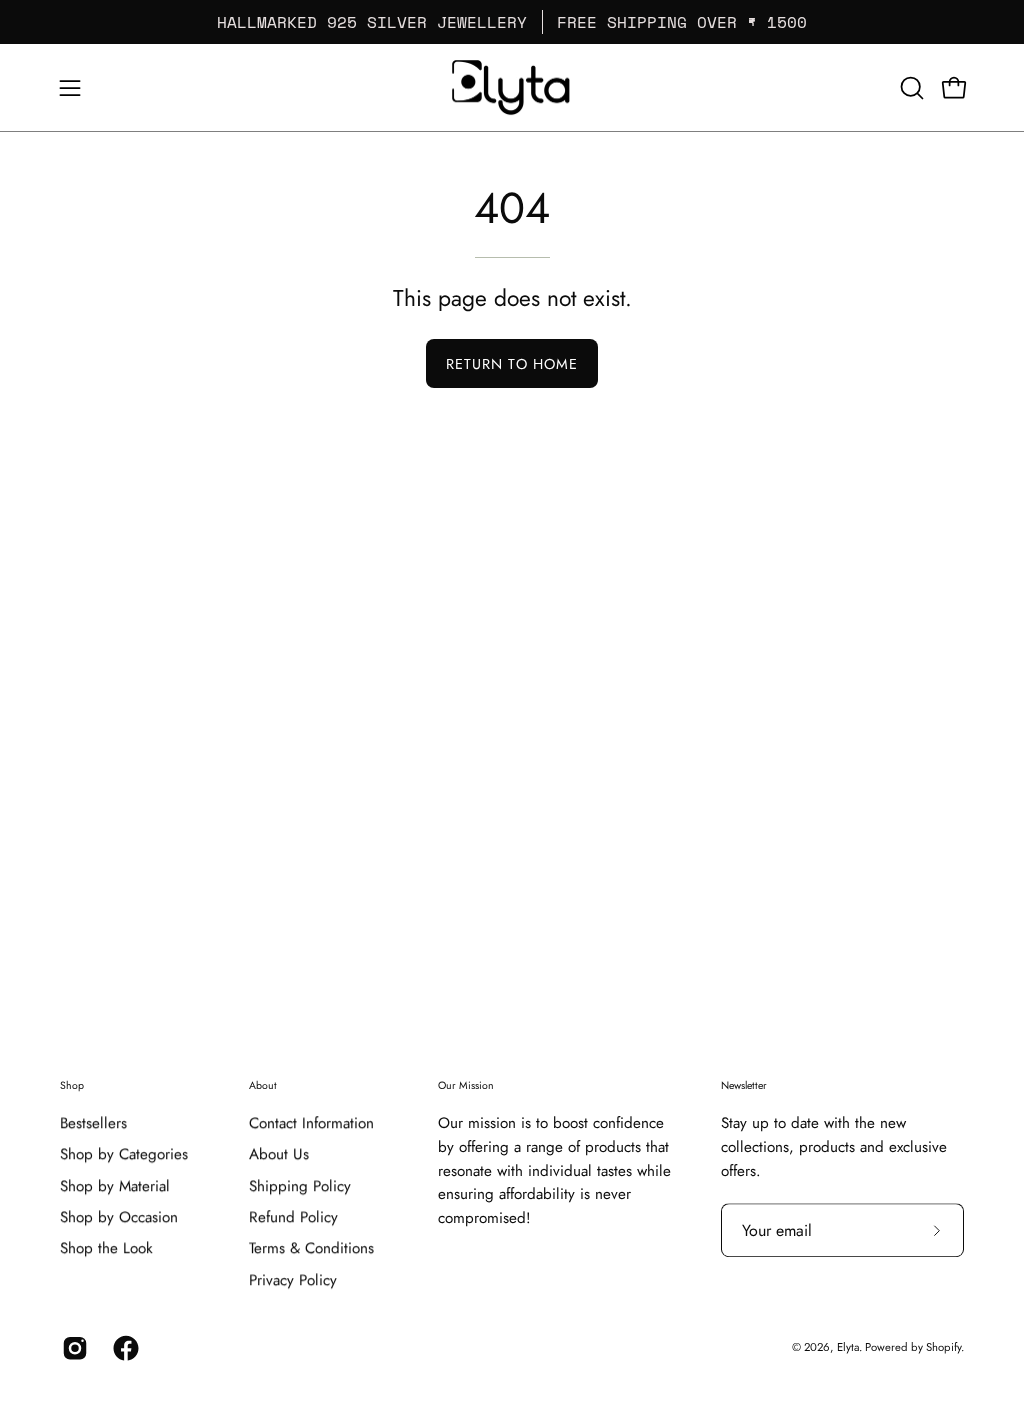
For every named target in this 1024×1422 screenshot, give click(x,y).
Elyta (848, 1347)
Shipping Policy (300, 1186)
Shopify (943, 1347)
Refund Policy (293, 1217)
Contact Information (311, 1123)
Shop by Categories (124, 1155)
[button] (910, 88)
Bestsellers (93, 1123)
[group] (512, 22)
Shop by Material (115, 1186)
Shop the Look (106, 1249)
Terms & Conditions (311, 1249)
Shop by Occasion (119, 1217)
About (263, 1085)
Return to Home (512, 364)
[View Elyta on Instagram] (72, 1348)
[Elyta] (512, 87)
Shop (72, 1085)
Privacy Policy (293, 1280)
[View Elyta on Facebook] (123, 1348)
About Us (279, 1155)
